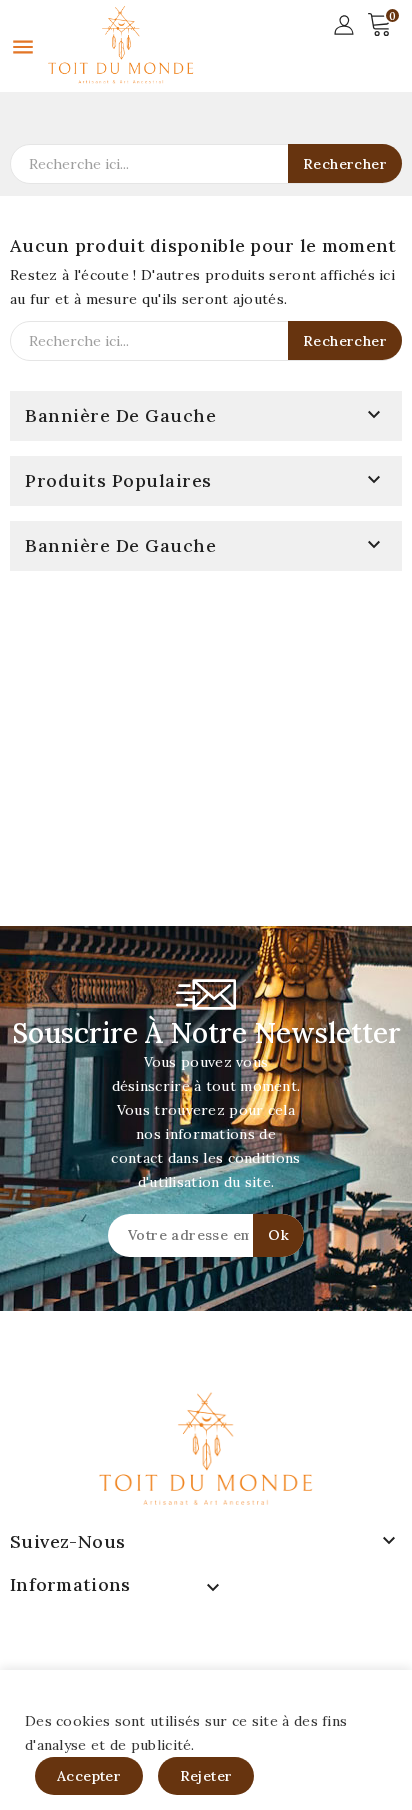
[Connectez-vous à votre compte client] (343, 23)
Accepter (89, 1776)
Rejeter (206, 1776)
